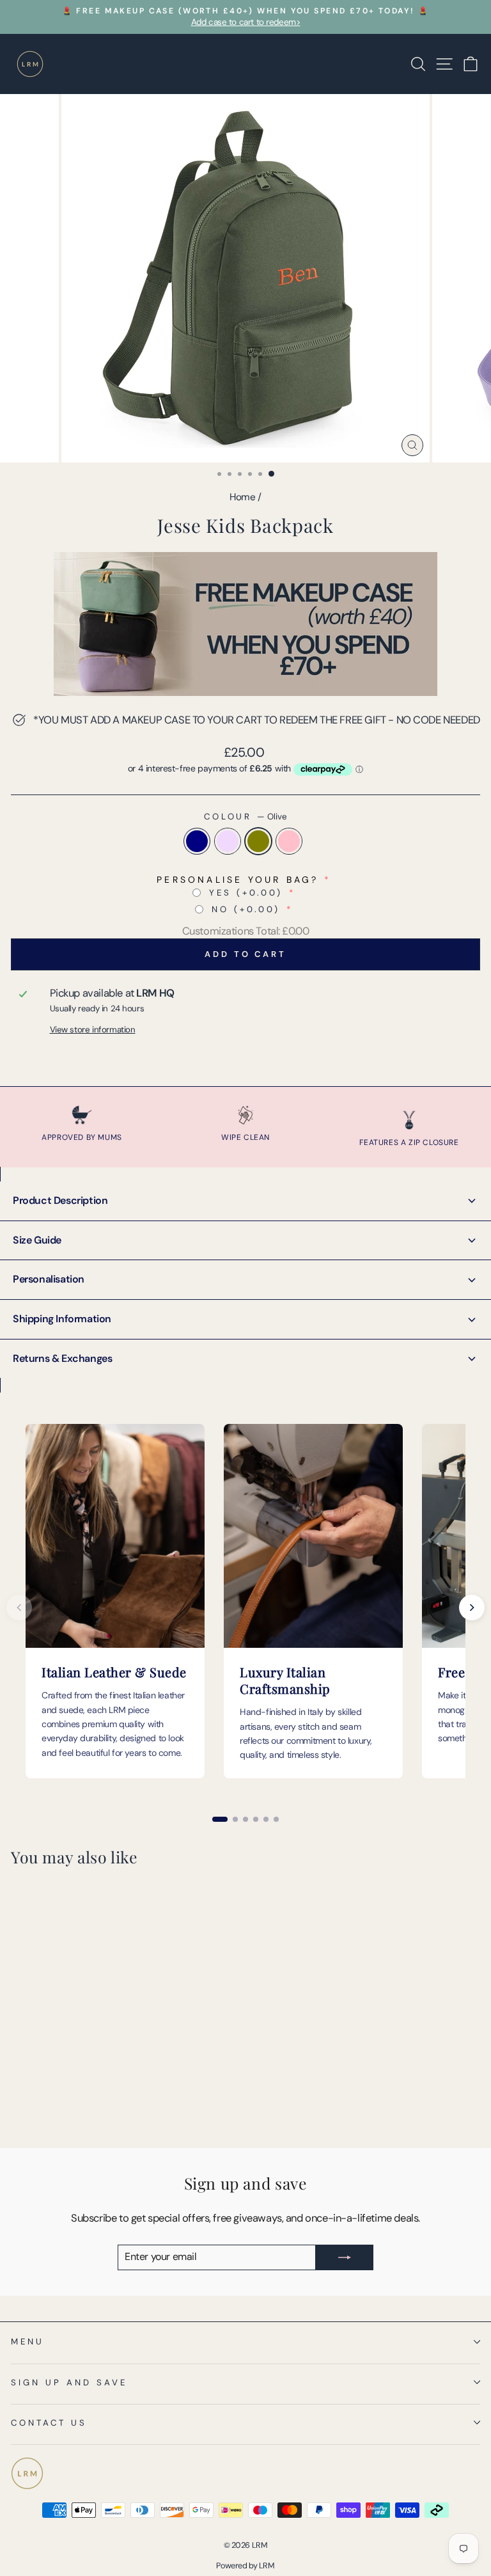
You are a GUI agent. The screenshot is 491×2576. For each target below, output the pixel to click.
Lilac (228, 841)
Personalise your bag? (238, 880)
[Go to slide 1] (220, 1819)
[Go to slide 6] (276, 1819)
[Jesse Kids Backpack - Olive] (48, 2105)
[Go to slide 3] (245, 1819)
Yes (246, 893)
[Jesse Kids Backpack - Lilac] (33, 2105)
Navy (197, 841)
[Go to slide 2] (235, 1819)
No (246, 909)
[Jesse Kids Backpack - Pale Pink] (62, 2105)
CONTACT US (49, 2423)
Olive (258, 841)
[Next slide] (472, 1608)
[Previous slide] (19, 1608)
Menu (27, 2342)
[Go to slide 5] (266, 1819)
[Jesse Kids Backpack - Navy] (18, 2105)
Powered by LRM (245, 2566)
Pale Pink (289, 841)
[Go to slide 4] (256, 1819)
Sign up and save (69, 2382)
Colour (246, 817)
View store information (93, 1030)
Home (242, 497)
